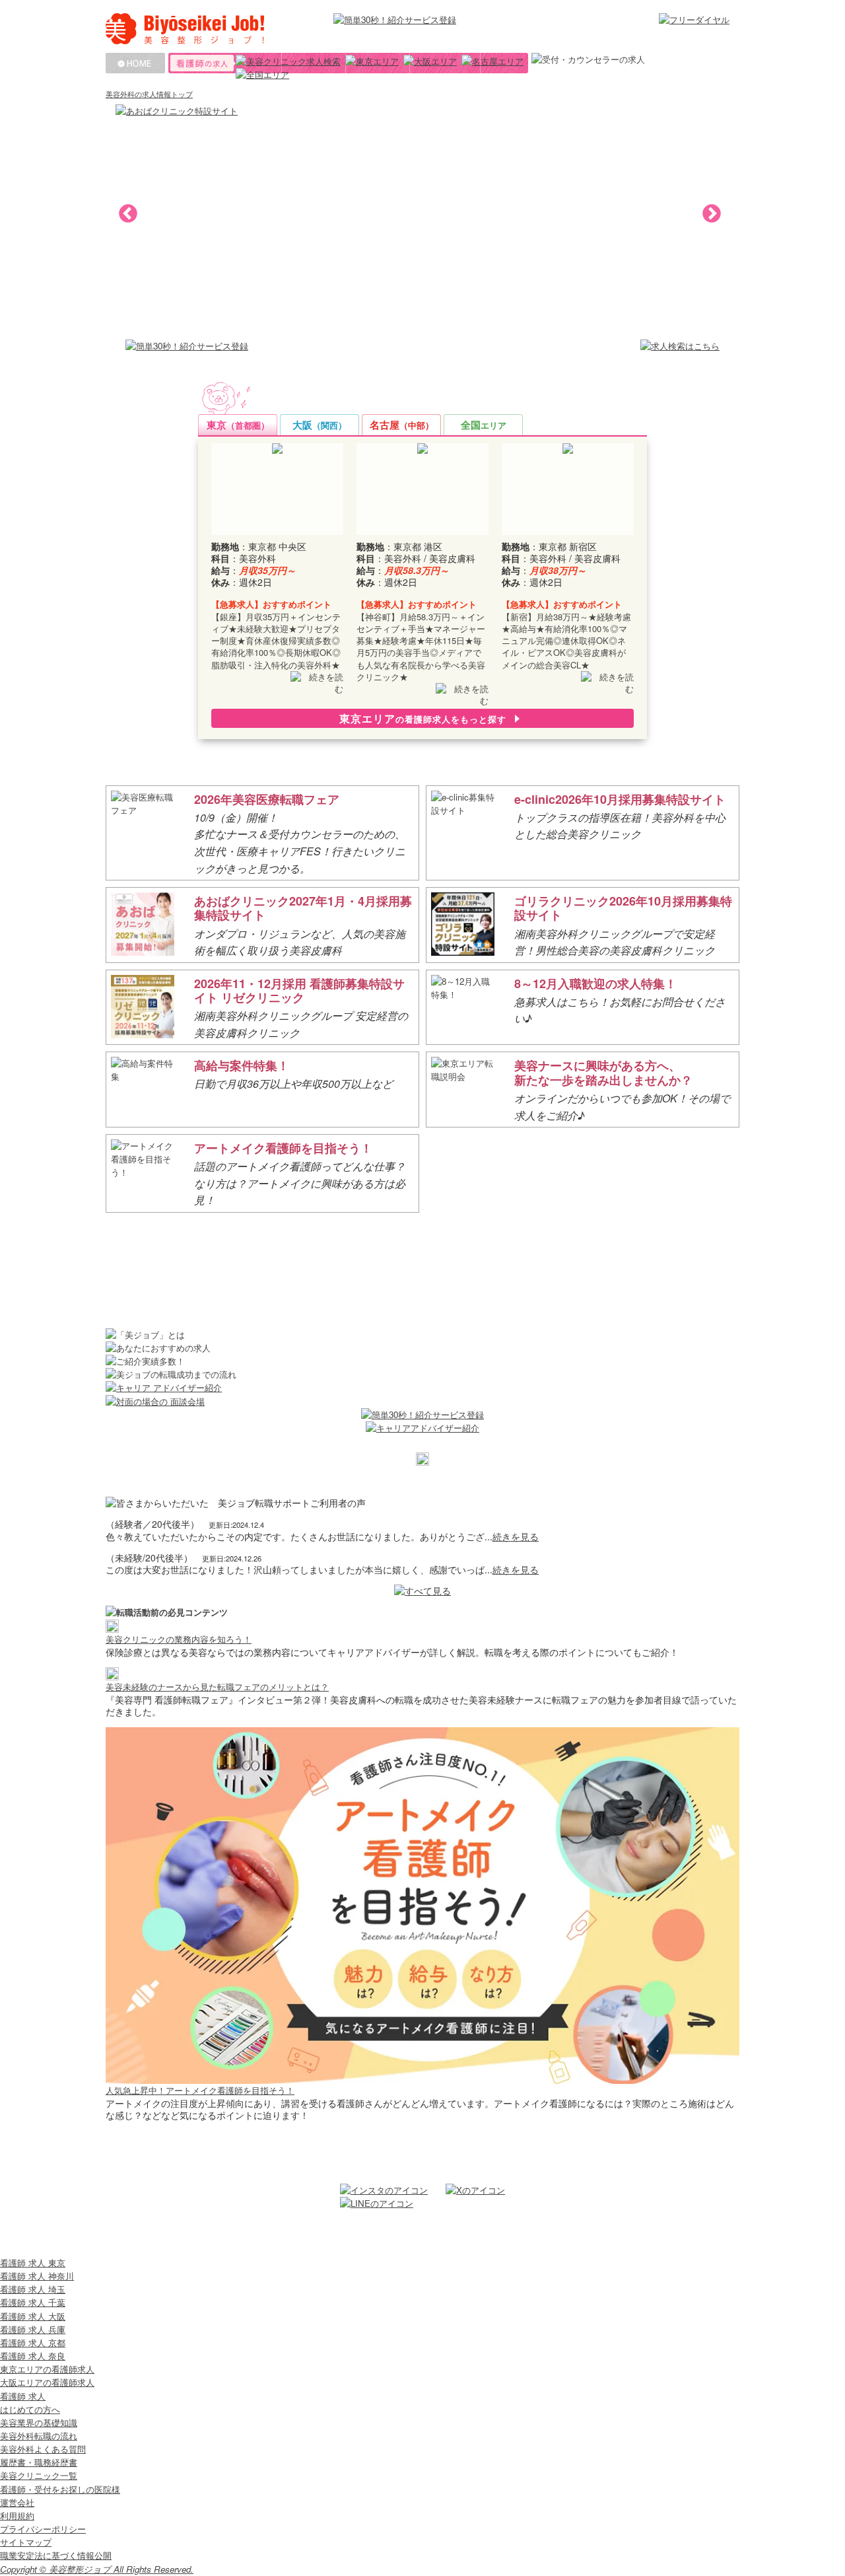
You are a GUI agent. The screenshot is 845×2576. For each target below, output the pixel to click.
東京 (238, 425)
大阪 (320, 425)
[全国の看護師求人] (262, 75)
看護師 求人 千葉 (33, 2302)
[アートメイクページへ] (422, 2077)
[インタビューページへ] (112, 1625)
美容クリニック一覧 (39, 2475)
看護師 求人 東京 (33, 2263)
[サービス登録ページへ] (187, 346)
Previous (124, 210)
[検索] (288, 61)
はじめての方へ (30, 2409)
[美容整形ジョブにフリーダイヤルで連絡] (694, 20)
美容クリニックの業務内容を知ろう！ (179, 1639)
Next (708, 210)
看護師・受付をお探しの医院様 (60, 2489)
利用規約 (17, 2516)
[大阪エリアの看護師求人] (430, 61)
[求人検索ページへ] (680, 346)
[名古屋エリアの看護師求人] (492, 61)
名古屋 (402, 425)
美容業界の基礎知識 (39, 2422)
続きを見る (516, 1536)
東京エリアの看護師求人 (47, 2369)
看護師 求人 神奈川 (37, 2276)
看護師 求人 (23, 2396)
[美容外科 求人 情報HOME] (135, 63)
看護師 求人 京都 (33, 2343)
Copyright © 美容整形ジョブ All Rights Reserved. (97, 2569)
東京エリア (423, 718)
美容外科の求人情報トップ (149, 94)
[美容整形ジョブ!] (213, 29)
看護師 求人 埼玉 (33, 2289)
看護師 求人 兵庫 (33, 2329)
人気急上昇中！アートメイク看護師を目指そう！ (200, 2090)
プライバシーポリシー (43, 2529)
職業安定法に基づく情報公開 (56, 2555)
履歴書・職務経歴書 (39, 2462)
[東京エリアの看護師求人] (372, 61)
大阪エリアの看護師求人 (47, 2382)
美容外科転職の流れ (39, 2436)
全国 (484, 425)
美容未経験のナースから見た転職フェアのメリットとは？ (217, 1687)
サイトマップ (26, 2542)
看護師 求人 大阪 (33, 2316)
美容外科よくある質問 (43, 2449)
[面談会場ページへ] (422, 1402)
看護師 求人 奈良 (33, 2356)
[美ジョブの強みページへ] (422, 1459)
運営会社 (17, 2502)
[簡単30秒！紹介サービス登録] (414, 20)
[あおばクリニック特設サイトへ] (422, 125)
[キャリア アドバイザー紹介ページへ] (422, 1388)
